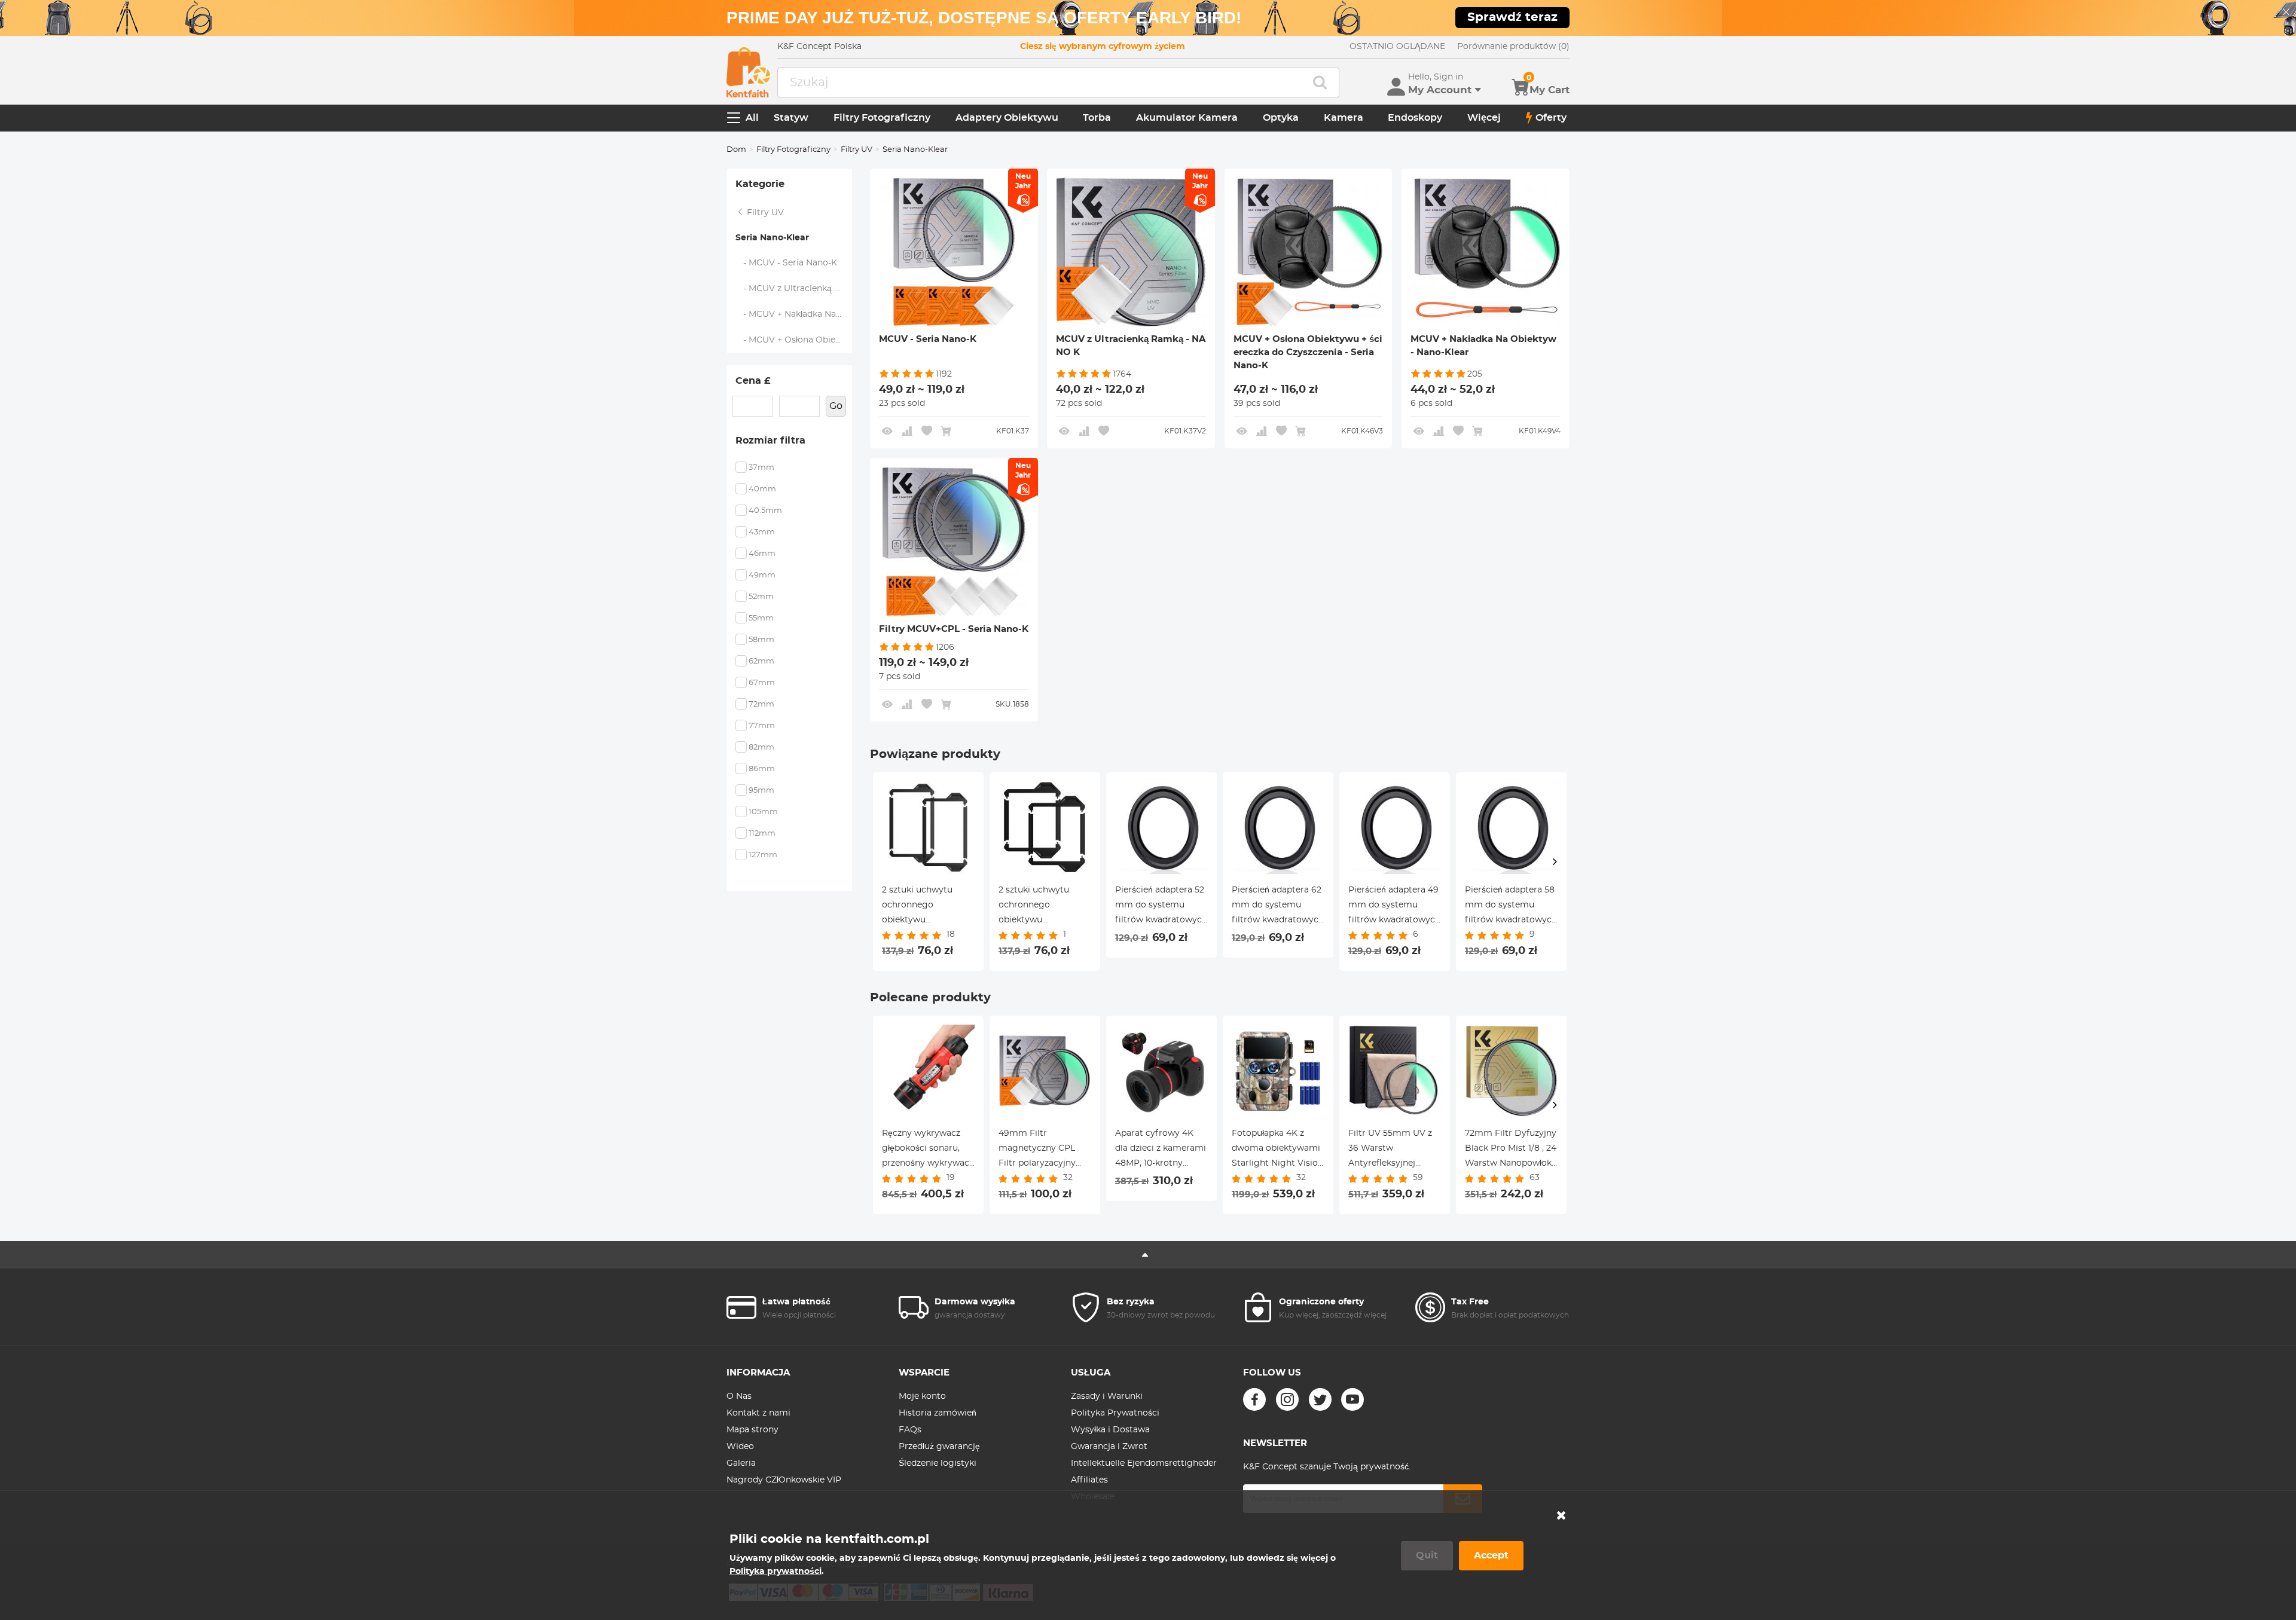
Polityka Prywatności (1115, 1413)
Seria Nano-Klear (772, 238)
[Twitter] (1320, 1399)
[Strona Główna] (748, 72)
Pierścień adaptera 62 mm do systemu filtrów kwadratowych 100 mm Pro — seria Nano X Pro (1278, 907)
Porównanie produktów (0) (1513, 47)
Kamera (1344, 118)
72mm (761, 704)
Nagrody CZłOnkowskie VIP (784, 1480)
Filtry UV (857, 150)
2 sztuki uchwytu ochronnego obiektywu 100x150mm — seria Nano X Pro (923, 907)
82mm (761, 748)
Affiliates (1089, 1480)
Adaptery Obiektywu (1007, 118)
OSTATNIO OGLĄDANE (1397, 47)
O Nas (739, 1396)
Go (836, 406)
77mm (762, 726)
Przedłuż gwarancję (939, 1447)
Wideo (740, 1447)
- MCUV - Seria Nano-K (787, 263)
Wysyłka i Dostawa (1110, 1430)
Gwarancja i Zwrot (1109, 1447)
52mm (761, 597)
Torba (1097, 118)
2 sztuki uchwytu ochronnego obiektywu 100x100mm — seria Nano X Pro (1040, 907)
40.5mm (765, 511)
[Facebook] (1254, 1399)
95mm (761, 791)
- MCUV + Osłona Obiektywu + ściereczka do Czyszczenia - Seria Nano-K (794, 340)
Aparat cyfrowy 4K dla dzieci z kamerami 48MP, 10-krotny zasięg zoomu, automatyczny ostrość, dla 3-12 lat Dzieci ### (1161, 1150)
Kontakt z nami (758, 1413)
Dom (736, 150)
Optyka (1281, 118)
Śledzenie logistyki (938, 1463)
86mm (762, 769)
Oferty (1551, 118)
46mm (762, 554)
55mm (761, 618)
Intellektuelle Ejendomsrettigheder (1144, 1463)
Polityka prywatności (775, 1572)
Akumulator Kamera (1187, 118)
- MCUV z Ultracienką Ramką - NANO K (794, 289)
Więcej (1484, 118)
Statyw (791, 118)
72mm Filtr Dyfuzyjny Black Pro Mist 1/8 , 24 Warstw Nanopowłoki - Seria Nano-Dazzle (1511, 1150)
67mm (762, 683)
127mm (763, 855)
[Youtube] (1352, 1399)
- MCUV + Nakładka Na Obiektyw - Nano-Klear (794, 314)
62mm (761, 661)
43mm (762, 532)
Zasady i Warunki (1107, 1396)
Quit (1427, 1555)
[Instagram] (1287, 1399)
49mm (762, 575)
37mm (761, 468)
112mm (762, 834)
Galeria (741, 1463)
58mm (761, 640)
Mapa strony (752, 1430)
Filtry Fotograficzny (882, 118)
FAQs (910, 1430)
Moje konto (922, 1396)
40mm (762, 489)
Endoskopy (1415, 118)
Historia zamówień (938, 1413)
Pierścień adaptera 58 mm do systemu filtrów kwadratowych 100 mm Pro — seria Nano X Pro (1511, 907)
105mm (763, 812)
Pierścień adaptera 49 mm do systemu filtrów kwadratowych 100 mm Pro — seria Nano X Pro (1394, 907)
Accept (1491, 1555)
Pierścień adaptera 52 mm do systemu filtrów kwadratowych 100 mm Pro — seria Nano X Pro (1161, 907)
